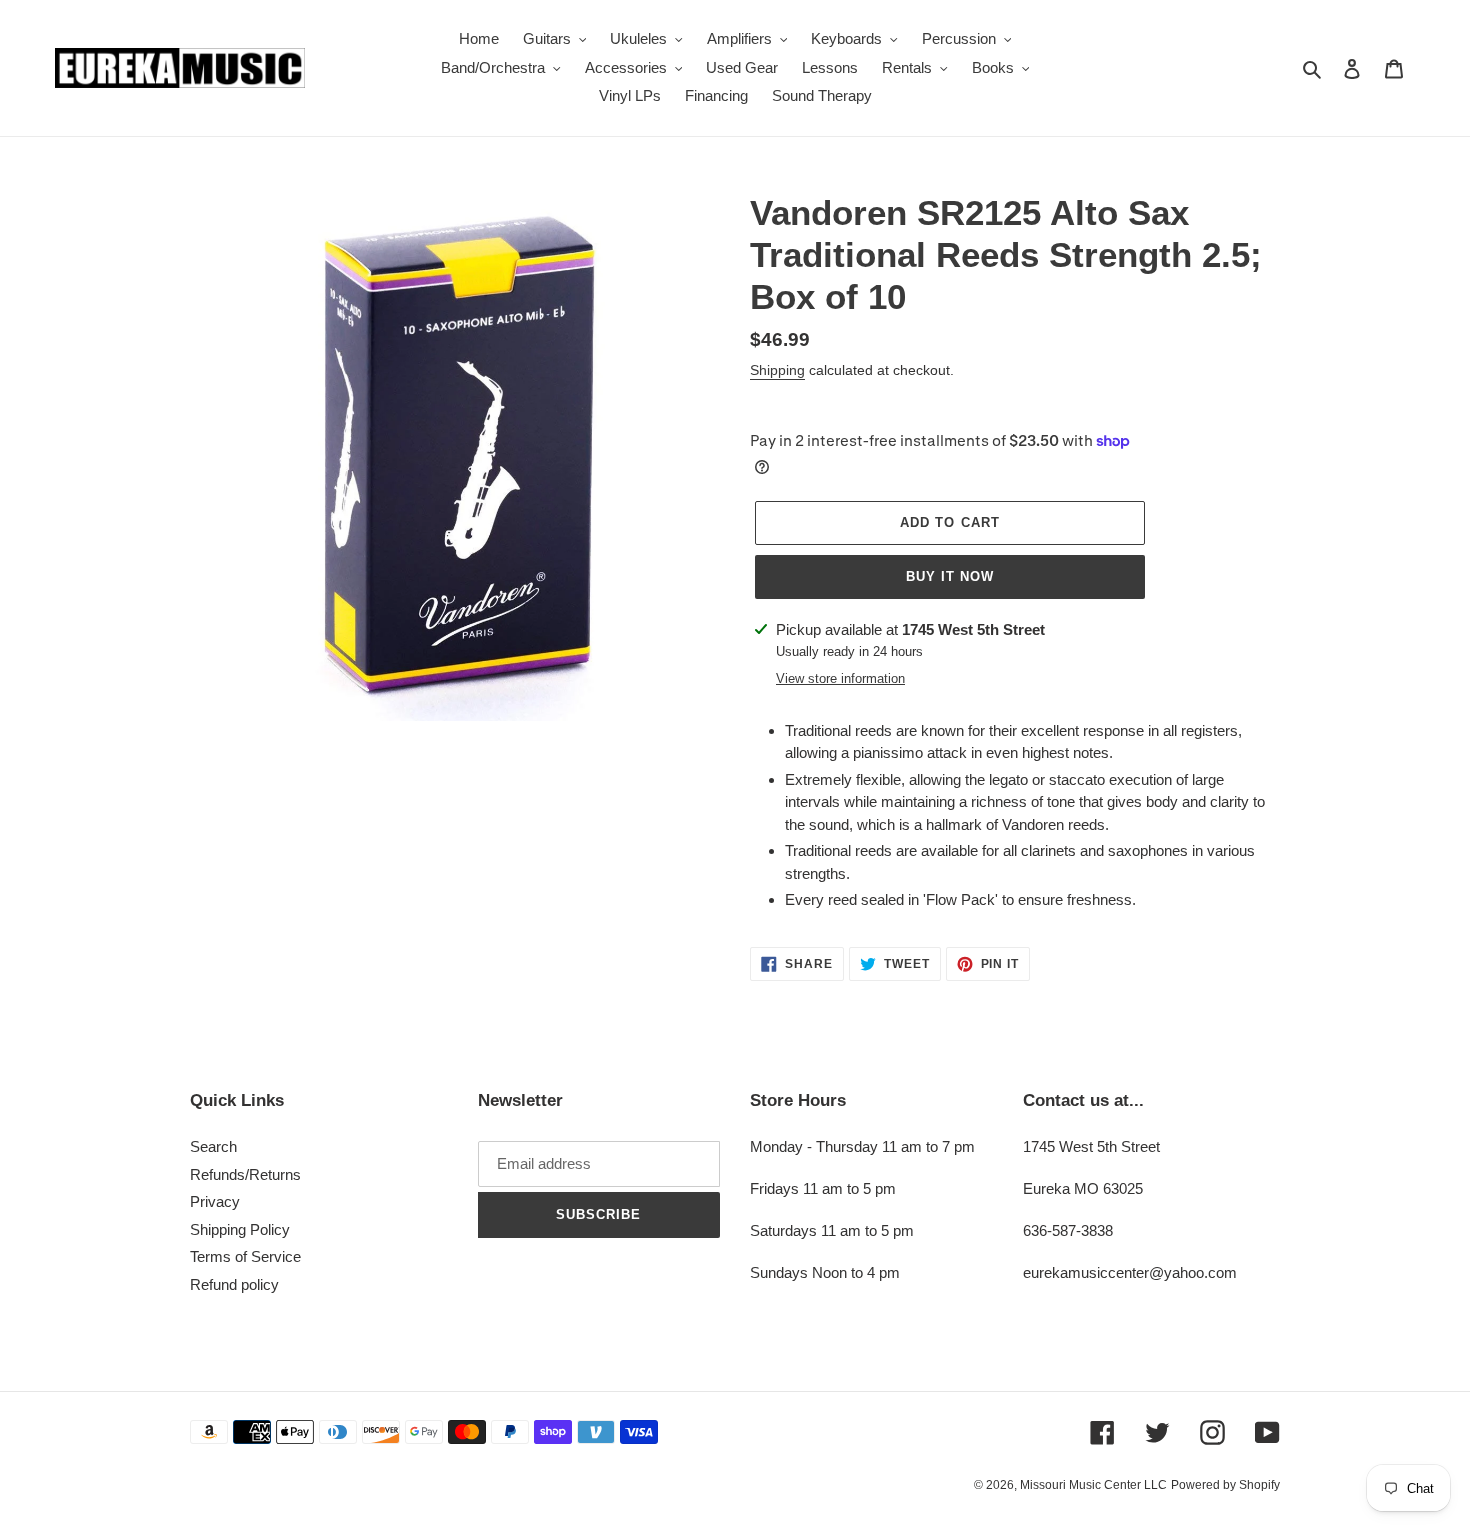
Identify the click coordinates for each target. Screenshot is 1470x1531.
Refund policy (234, 1284)
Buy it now (950, 576)
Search (213, 1146)
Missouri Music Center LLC (1093, 1485)
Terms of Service (245, 1256)
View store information (840, 678)
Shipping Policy (240, 1229)
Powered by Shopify (1225, 1485)
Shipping (777, 370)
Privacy (215, 1201)
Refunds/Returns (245, 1174)
